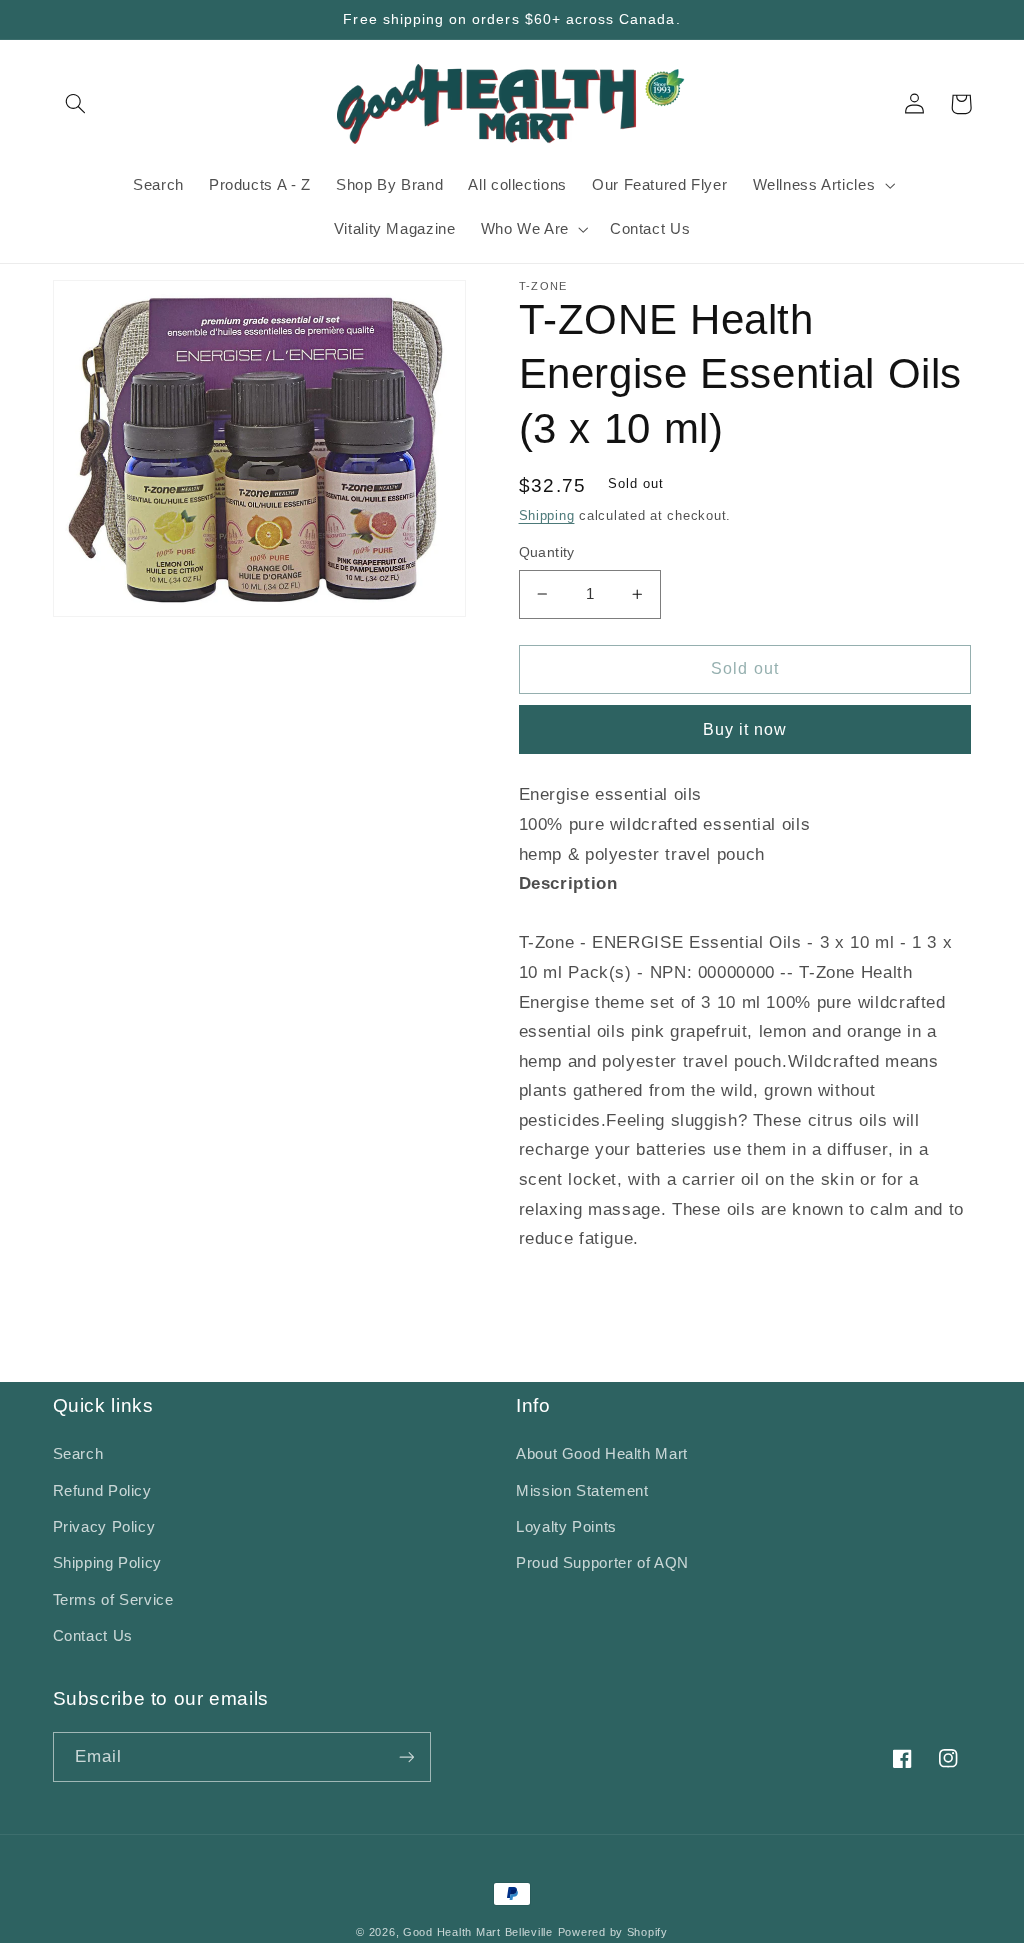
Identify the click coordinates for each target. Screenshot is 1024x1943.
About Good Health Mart (602, 1454)
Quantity (547, 552)
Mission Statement (582, 1491)
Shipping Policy (107, 1563)
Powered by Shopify (613, 1932)
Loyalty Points (566, 1527)
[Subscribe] (406, 1756)
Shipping (547, 516)
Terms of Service (113, 1600)
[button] (76, 104)
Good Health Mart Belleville (478, 1932)
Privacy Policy (104, 1527)
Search (78, 1454)
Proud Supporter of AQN (602, 1563)
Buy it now (745, 729)
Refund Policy (102, 1491)
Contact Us (93, 1636)
